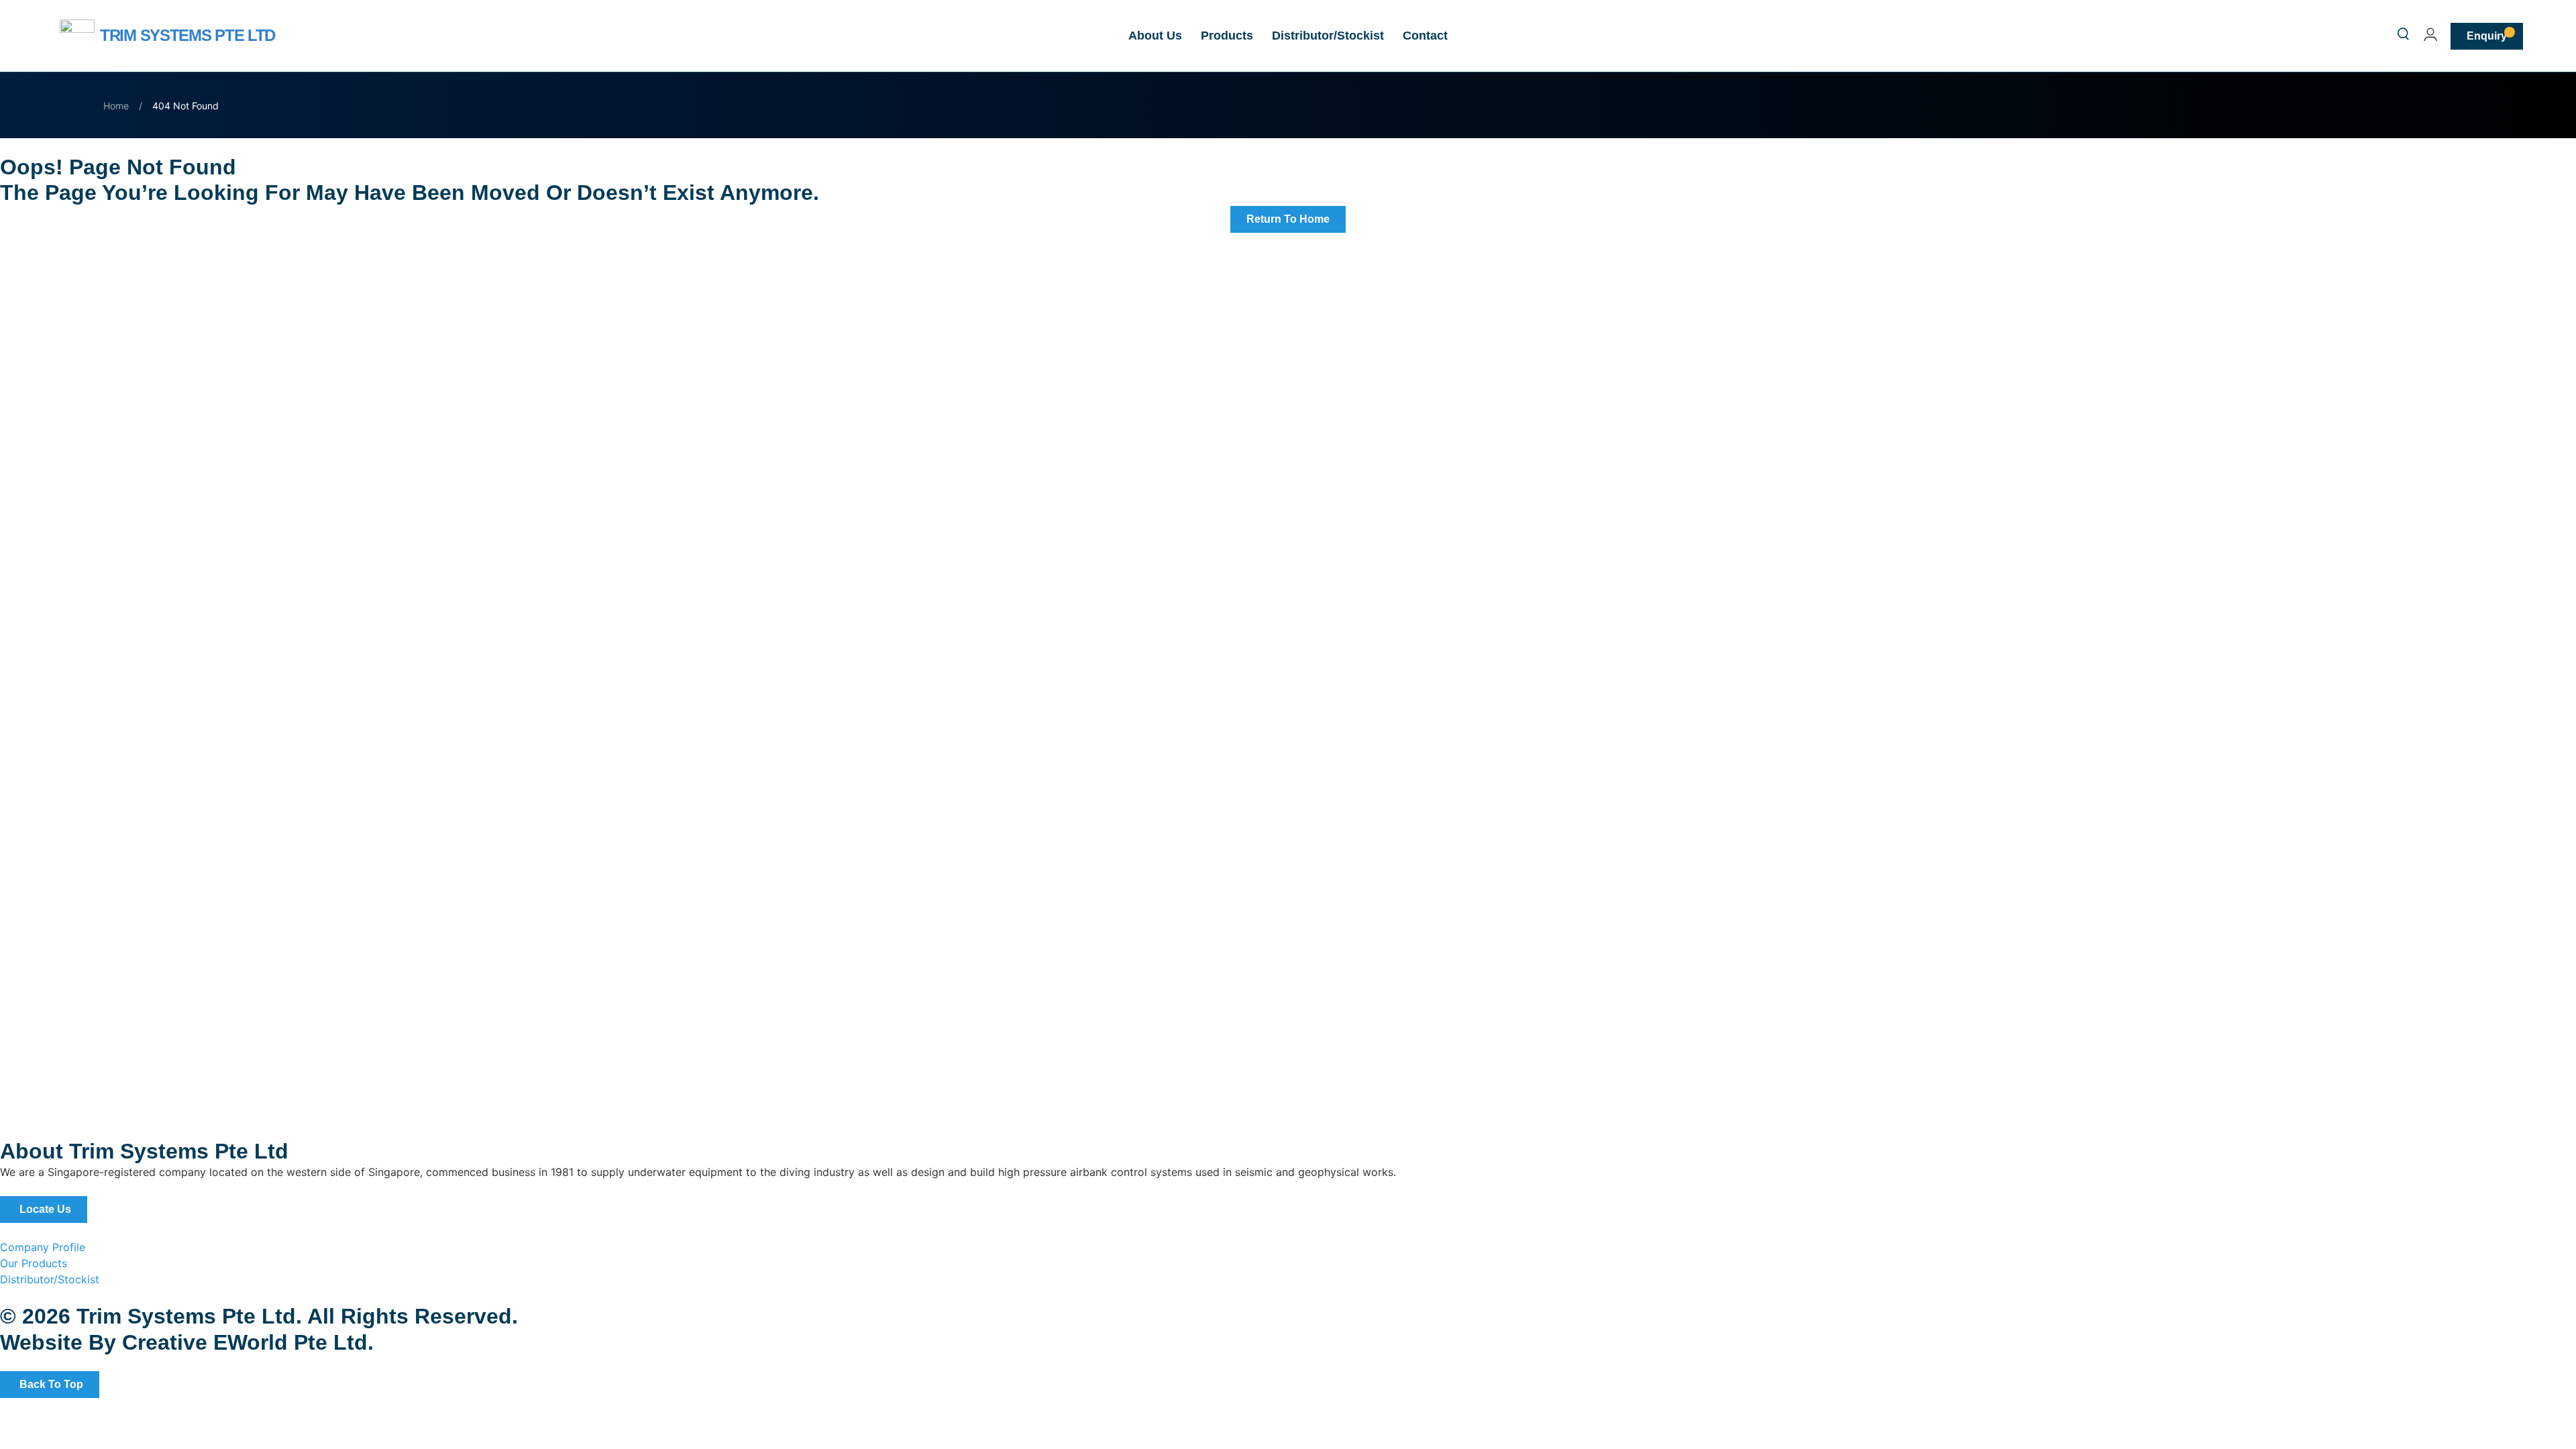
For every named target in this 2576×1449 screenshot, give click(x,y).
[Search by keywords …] (2403, 36)
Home (116, 106)
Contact (1425, 36)
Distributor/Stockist (1328, 36)
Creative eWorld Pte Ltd (245, 1342)
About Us (1155, 36)
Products (1227, 36)
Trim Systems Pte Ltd (187, 35)
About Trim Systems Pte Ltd (144, 1151)
